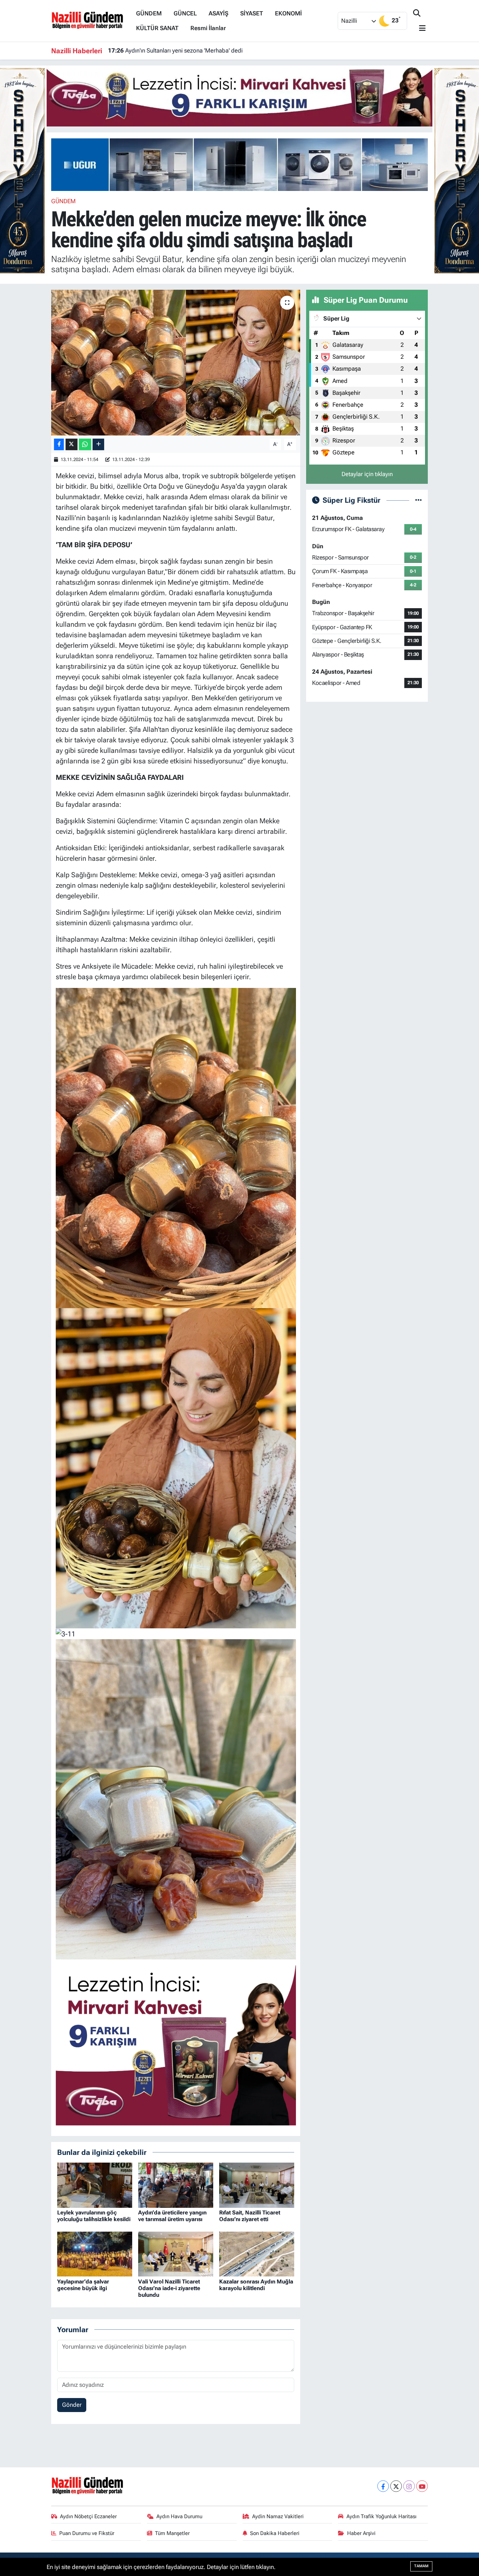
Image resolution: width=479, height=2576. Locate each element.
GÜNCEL (185, 13)
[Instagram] (409, 2486)
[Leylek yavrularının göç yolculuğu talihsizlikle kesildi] (95, 2185)
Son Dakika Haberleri (275, 2533)
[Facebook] (383, 2486)
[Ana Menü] (419, 29)
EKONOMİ (288, 13)
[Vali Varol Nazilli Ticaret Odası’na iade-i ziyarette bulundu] (176, 2253)
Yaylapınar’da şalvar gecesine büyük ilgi (83, 2285)
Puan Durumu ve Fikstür (87, 2533)
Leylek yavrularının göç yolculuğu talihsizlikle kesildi (94, 2216)
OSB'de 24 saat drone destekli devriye (165, 50)
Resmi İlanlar (208, 28)
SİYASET (252, 13)
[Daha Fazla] (98, 444)
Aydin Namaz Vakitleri (278, 2516)
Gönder (72, 2405)
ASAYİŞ (218, 13)
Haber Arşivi (361, 2533)
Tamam (421, 2566)
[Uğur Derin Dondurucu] (248, 164)
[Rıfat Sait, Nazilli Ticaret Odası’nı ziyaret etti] (257, 2185)
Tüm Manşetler (172, 2533)
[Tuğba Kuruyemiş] (239, 95)
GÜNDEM (149, 13)
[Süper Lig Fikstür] (419, 500)
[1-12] (176, 1799)
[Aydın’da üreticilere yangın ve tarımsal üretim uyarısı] (176, 2185)
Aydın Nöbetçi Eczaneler (88, 2516)
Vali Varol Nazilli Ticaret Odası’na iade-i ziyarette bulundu (169, 2288)
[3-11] (66, 1634)
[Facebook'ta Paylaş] (59, 444)
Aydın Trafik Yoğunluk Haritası (382, 2516)
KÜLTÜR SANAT (157, 28)
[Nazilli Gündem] (91, 20)
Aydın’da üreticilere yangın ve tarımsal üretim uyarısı (172, 2216)
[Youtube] (422, 2486)
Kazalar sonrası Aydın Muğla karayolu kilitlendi (256, 2285)
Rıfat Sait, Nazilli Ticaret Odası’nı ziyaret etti (250, 2216)
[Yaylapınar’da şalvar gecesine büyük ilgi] (95, 2253)
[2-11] (176, 1468)
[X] (396, 2486)
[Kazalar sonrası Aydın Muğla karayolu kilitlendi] (257, 2253)
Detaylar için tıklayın (367, 474)
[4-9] (176, 1147)
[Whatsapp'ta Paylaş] (85, 444)
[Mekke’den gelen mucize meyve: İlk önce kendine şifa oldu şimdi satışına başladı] (176, 363)
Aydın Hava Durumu (179, 2516)
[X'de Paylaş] (72, 444)
